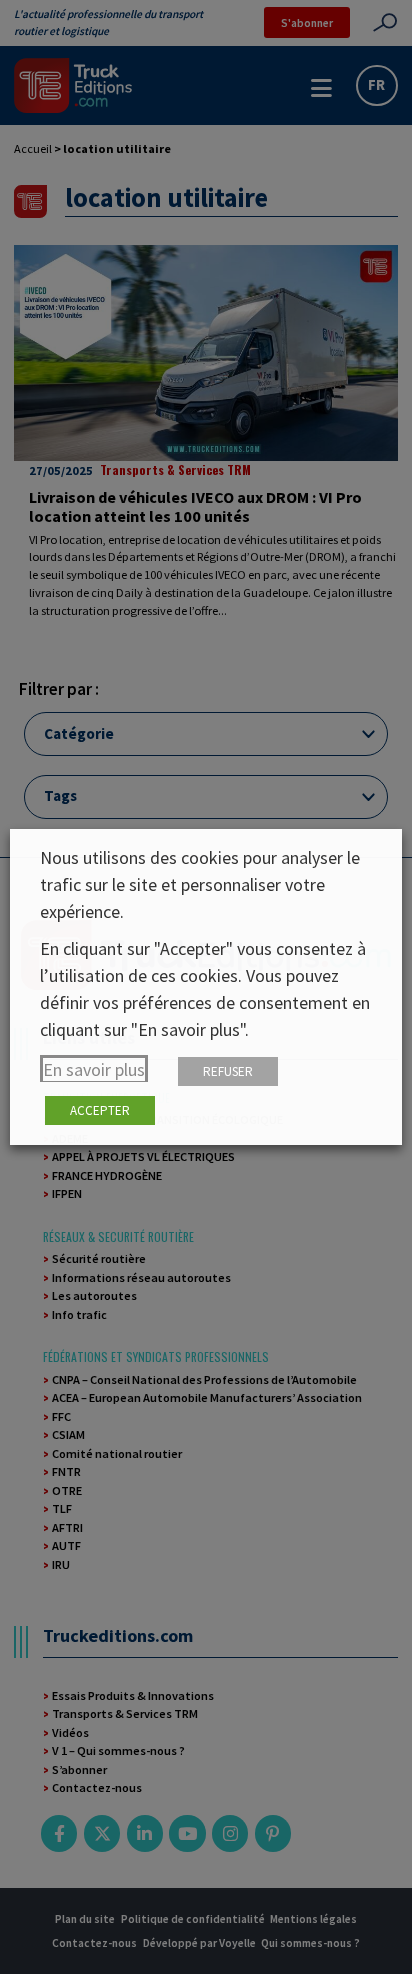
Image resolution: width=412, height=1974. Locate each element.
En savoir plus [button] (94, 1069)
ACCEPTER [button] (100, 1110)
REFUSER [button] (228, 1071)
